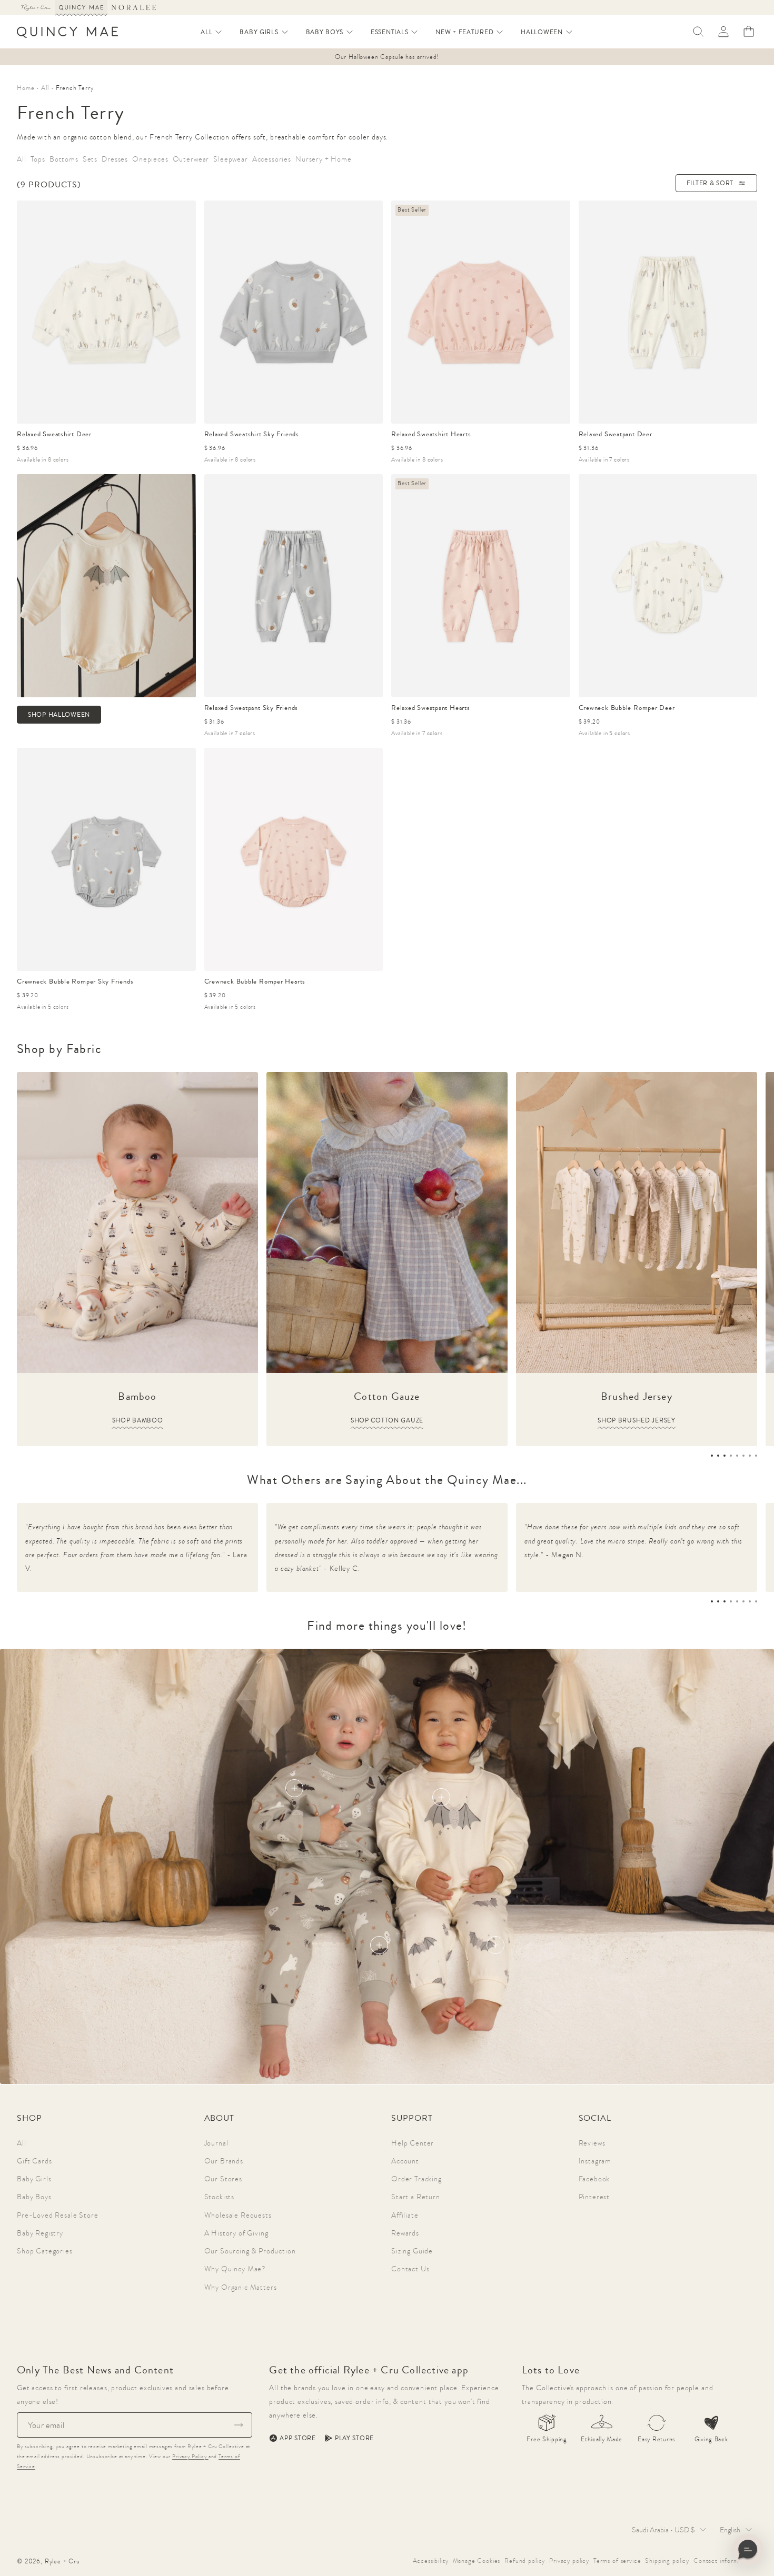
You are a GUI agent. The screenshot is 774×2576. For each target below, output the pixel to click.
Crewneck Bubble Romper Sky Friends (75, 981)
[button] (212, 32)
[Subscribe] (239, 2425)
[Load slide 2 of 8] (718, 1456)
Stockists (220, 2197)
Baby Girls (34, 2179)
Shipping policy (667, 2561)
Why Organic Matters (241, 2287)
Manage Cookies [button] (477, 2561)
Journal (216, 2143)
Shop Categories (45, 2251)
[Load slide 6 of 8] (743, 1456)
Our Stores (223, 2179)
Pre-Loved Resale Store (57, 2215)
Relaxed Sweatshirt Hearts (431, 434)
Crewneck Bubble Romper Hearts (255, 981)
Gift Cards (34, 2161)
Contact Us (410, 2269)
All (22, 2143)
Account (405, 2161)
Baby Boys (34, 2197)
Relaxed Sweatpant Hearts (431, 708)
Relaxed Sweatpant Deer (616, 434)
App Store (297, 2438)
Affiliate (405, 2215)
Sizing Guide (412, 2251)
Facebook (594, 2179)
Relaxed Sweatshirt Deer (54, 434)
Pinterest (594, 2197)
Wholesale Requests (238, 2215)
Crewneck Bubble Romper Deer (627, 708)
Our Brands (224, 2161)
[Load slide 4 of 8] (731, 1456)
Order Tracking (416, 2179)
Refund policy (525, 2561)
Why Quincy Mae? (235, 2269)
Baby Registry (40, 2233)
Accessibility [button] (431, 2561)
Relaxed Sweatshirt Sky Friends (252, 434)
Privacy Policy (190, 2456)
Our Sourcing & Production (250, 2251)
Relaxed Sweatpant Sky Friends (251, 708)
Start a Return (416, 2197)
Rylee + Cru (62, 2561)
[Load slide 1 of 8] (712, 1456)
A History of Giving (236, 2233)
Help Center (413, 2143)
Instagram (595, 2161)
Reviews (592, 2143)
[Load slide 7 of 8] (750, 1456)
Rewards (405, 2233)
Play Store (354, 2438)
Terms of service (617, 2561)
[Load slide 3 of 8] (725, 1456)
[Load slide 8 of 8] (756, 1456)
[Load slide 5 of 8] (737, 1456)
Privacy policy (569, 2561)
